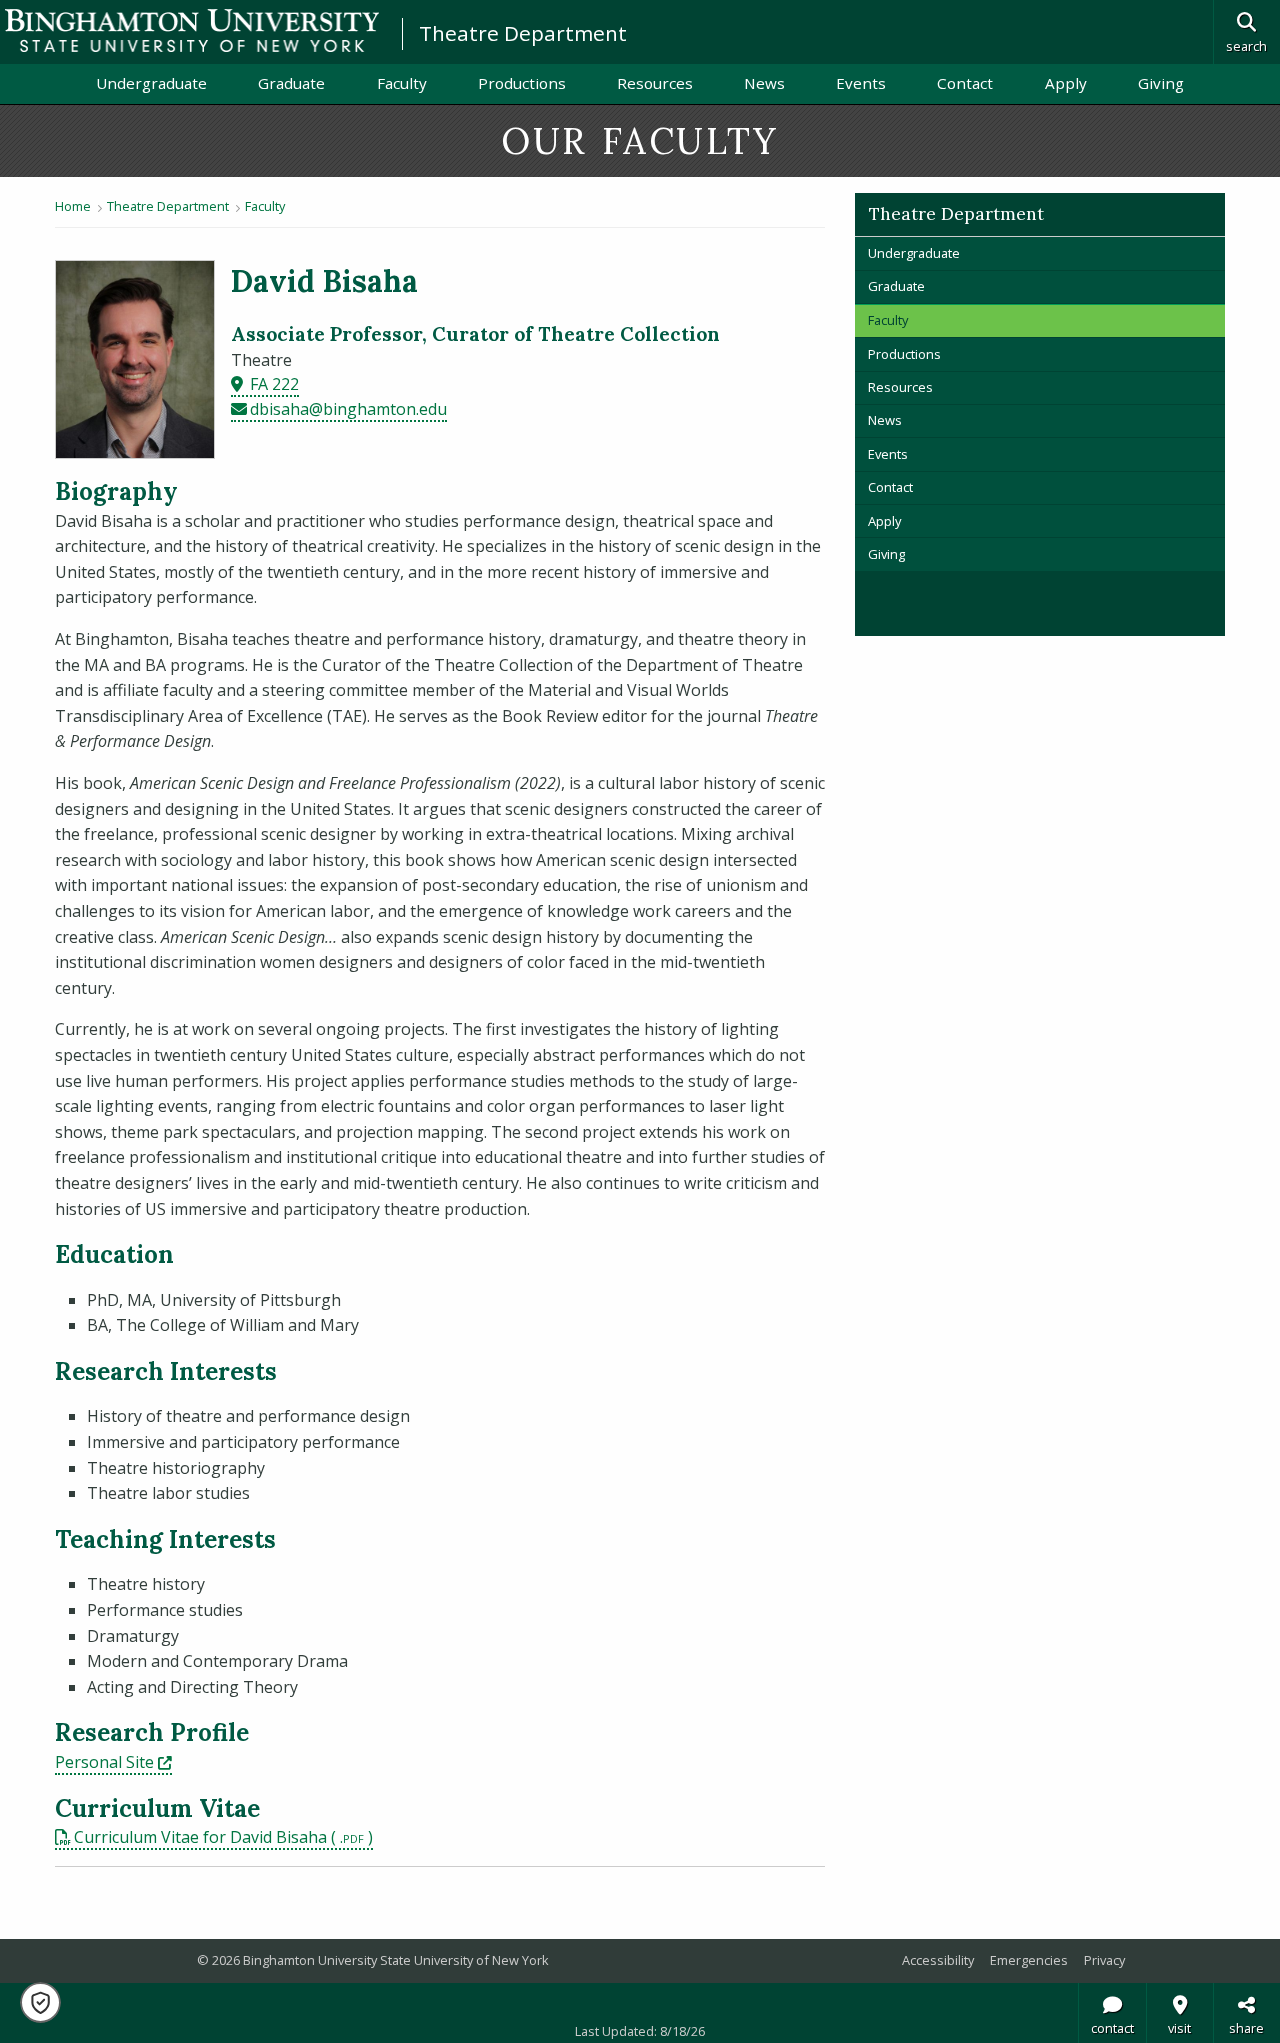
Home (73, 206)
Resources (655, 83)
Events (861, 83)
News (764, 83)
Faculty (402, 83)
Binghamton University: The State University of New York (192, 30)
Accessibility (938, 1960)
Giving (1161, 83)
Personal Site (113, 1762)
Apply (1066, 83)
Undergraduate (151, 83)
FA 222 (274, 384)
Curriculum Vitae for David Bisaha (200, 1837)
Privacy (1104, 1960)
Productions (522, 83)
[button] (40, 2002)
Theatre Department (523, 33)
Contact (965, 83)
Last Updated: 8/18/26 (640, 2031)
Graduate (291, 83)
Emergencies (1029, 1960)
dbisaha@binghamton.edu (348, 409)
